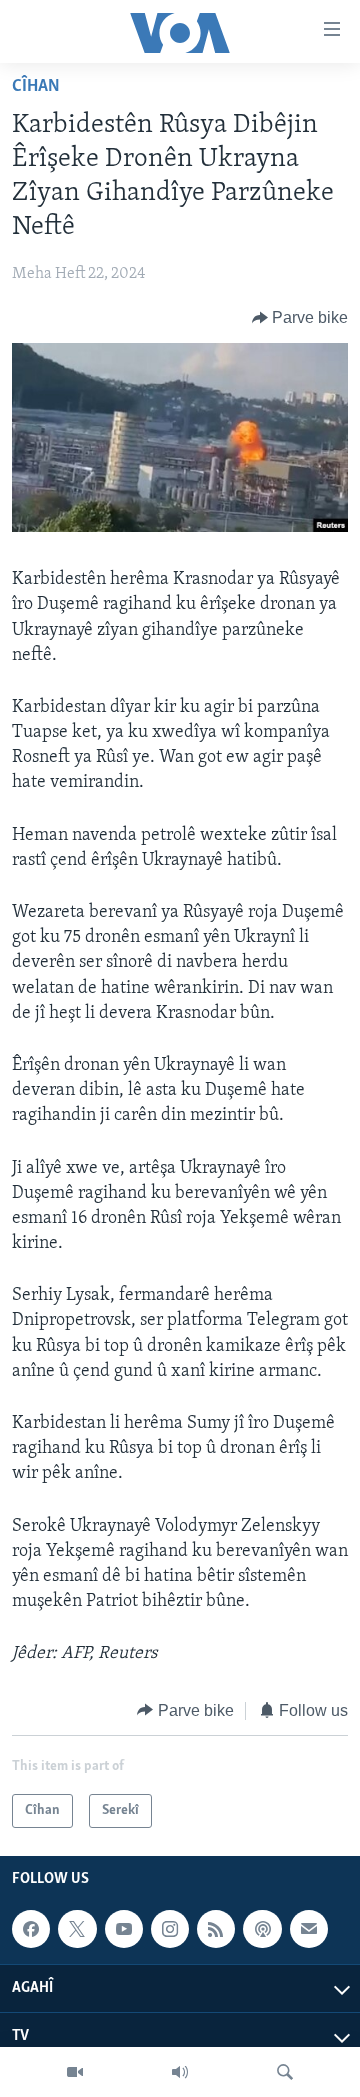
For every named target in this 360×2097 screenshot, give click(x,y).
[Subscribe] (309, 1929)
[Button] (300, 318)
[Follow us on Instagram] (170, 1929)
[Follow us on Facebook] (31, 1929)
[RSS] (216, 1929)
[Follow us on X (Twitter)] (77, 1929)
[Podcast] (262, 1929)
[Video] (75, 2072)
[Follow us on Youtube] (124, 1929)
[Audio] (180, 2072)
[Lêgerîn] (285, 2072)
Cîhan (36, 87)
